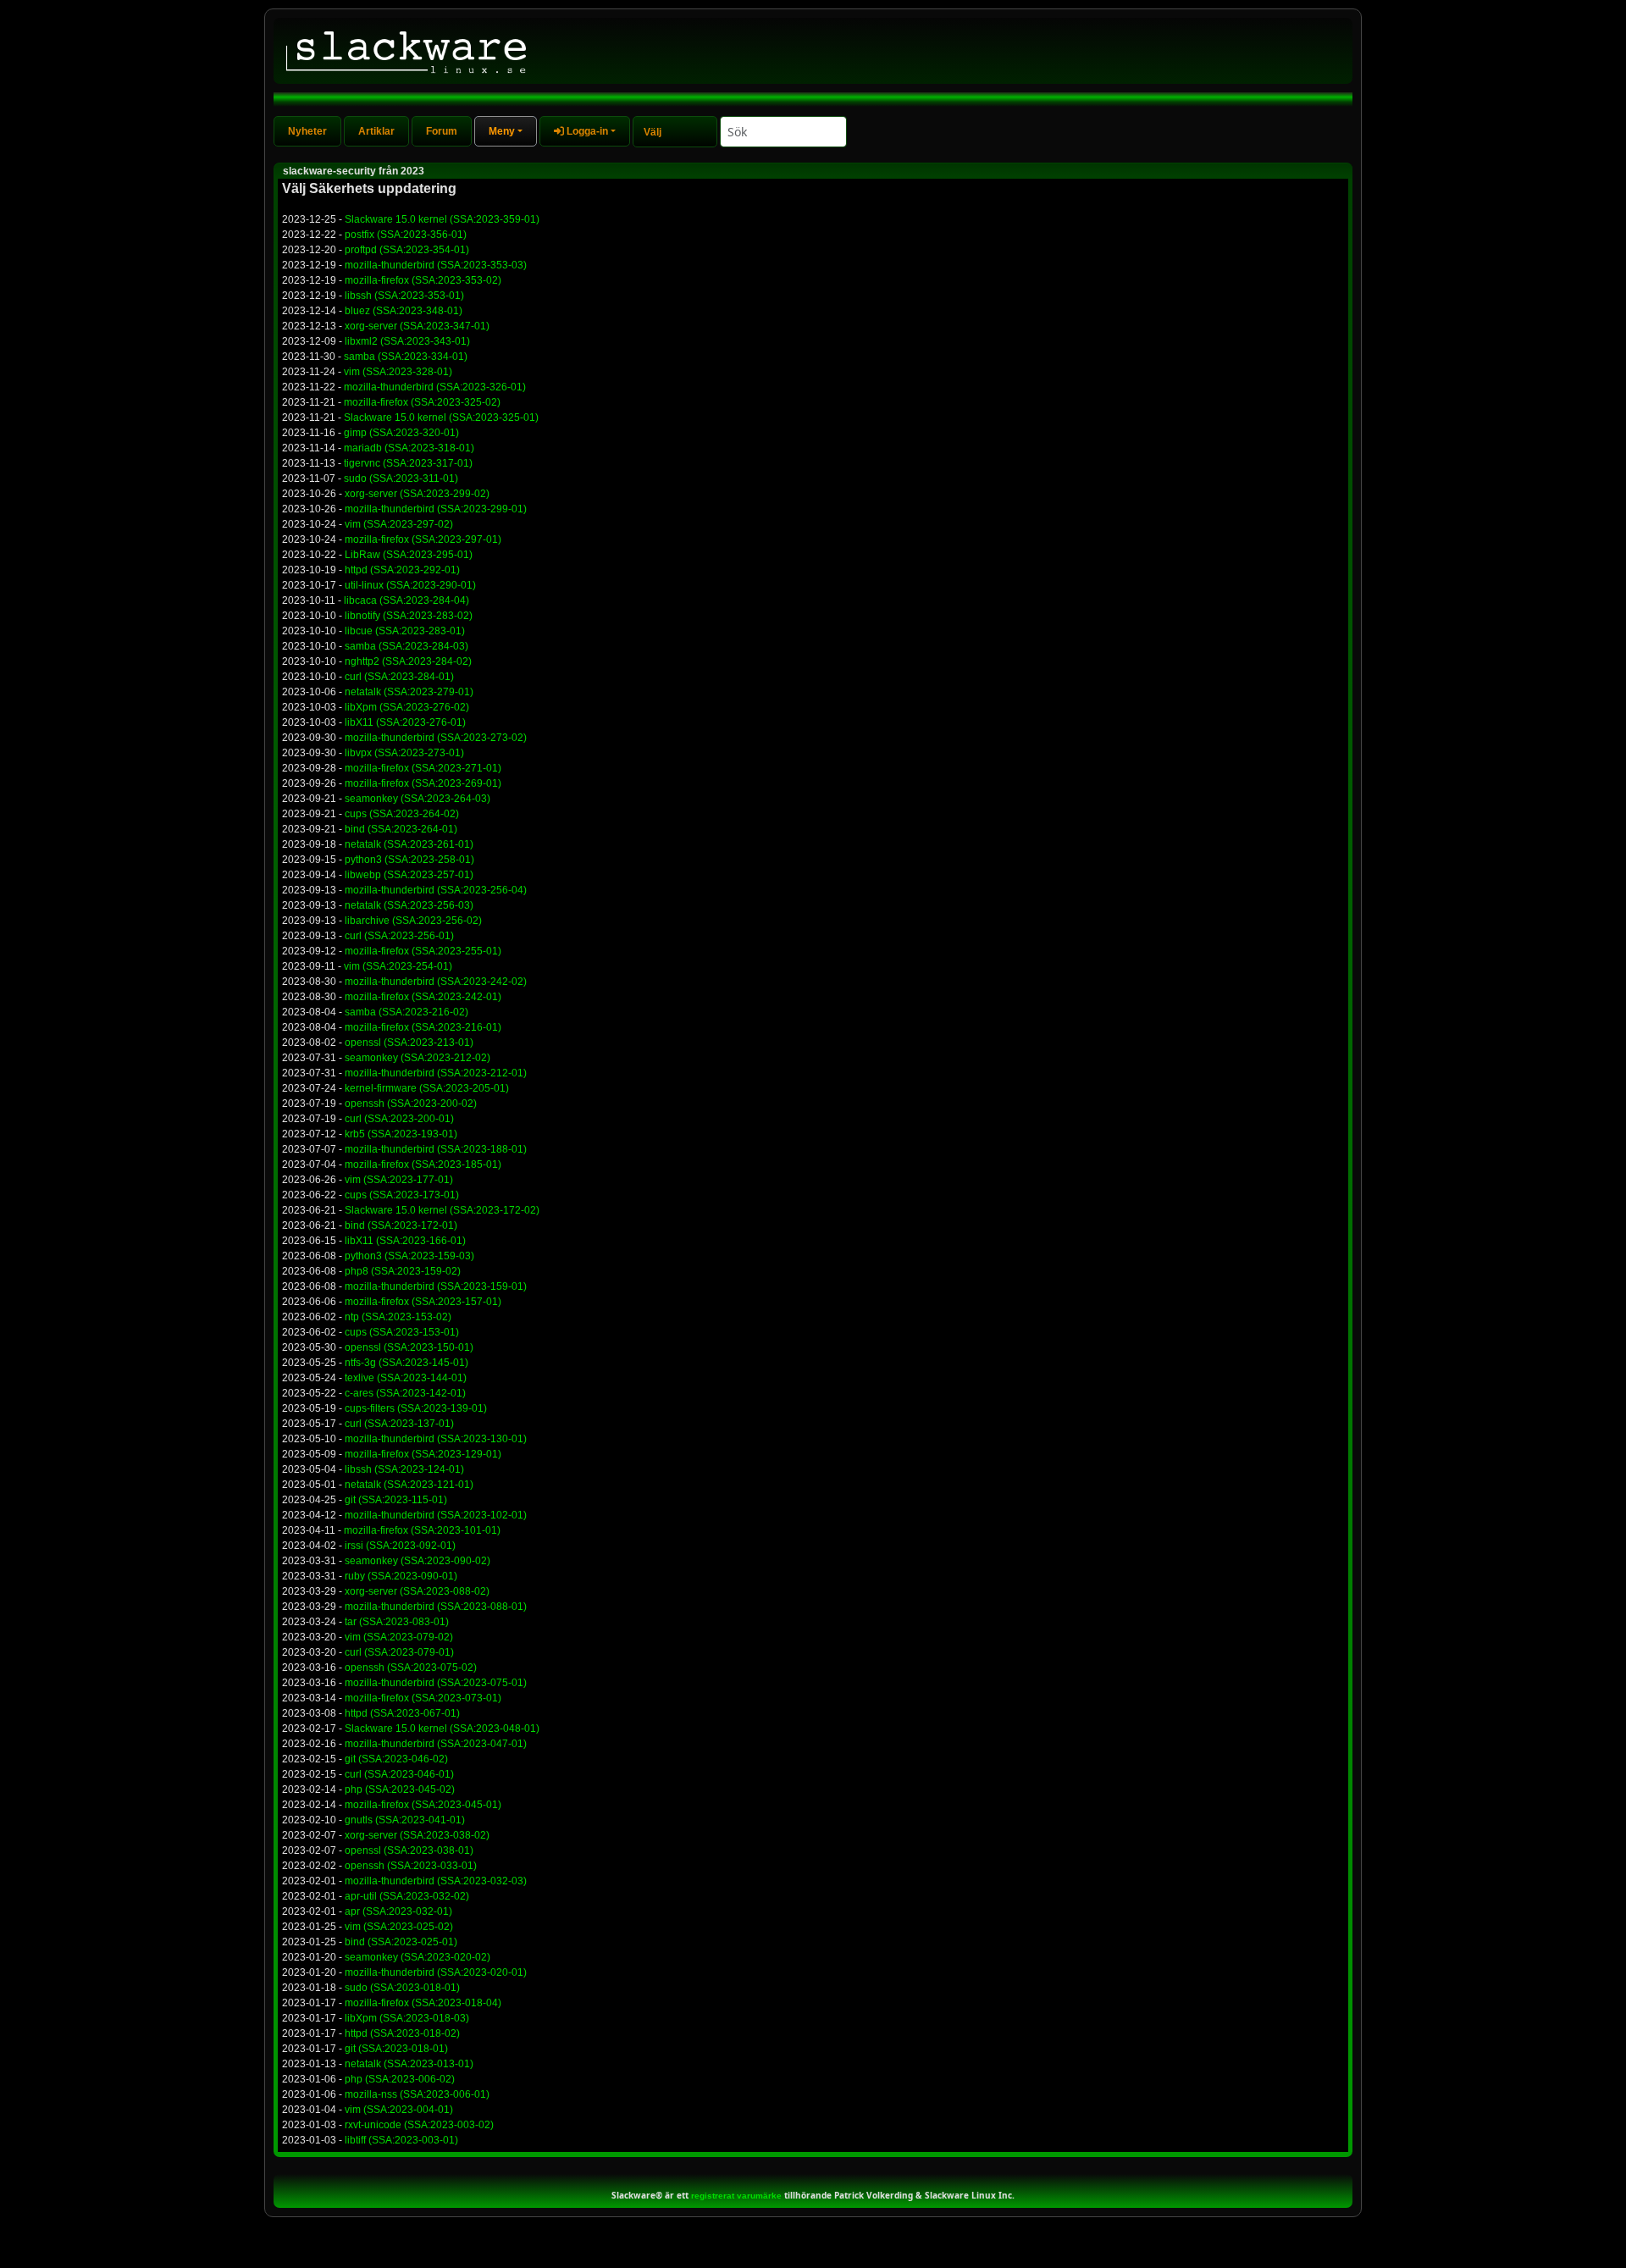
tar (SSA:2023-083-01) (397, 1622)
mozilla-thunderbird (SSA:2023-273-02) (436, 738)
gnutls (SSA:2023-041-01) (405, 1820)
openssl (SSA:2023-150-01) (409, 1347)
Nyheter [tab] (307, 131)
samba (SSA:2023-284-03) (406, 646)
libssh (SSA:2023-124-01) (404, 1469)
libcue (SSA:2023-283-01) (405, 631)
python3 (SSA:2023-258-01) (409, 860)
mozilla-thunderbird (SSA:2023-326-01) (435, 387)
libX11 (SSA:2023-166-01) (405, 1241)
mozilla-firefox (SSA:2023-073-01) (423, 1698)
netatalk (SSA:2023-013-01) (409, 2064)
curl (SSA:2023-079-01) (399, 1652)
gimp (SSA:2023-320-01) (401, 433)
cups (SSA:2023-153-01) (402, 1332)
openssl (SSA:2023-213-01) (409, 1043)
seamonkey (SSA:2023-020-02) (418, 1957)
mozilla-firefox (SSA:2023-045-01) (423, 1805)
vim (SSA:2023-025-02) (399, 1927)
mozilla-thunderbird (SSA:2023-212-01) (436, 1073)
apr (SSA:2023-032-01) (398, 1911)
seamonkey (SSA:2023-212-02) (418, 1058)
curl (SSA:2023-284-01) (399, 677)
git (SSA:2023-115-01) (396, 1500)
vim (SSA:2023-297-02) (399, 524)
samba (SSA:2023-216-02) (406, 1012)
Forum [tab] (442, 131)
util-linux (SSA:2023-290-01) (410, 585)
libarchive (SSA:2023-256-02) (413, 921)
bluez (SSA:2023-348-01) (404, 311)
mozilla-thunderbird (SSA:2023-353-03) (436, 265)
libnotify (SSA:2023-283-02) (409, 616)
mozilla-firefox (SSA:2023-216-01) (423, 1027)
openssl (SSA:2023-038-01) (409, 1850)
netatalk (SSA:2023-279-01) (409, 692)
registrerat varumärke (736, 2196)
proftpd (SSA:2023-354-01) (407, 250)
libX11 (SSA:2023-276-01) (405, 722)
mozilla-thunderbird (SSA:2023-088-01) (436, 1607)
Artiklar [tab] (376, 131)
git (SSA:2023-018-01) (396, 2049)
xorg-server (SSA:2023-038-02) (417, 1835)
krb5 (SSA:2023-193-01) (401, 1134)
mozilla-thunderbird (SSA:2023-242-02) (436, 982)
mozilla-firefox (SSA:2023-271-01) (423, 768)
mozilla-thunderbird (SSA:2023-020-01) (436, 1972)
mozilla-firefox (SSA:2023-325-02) (422, 402)
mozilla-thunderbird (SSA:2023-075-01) (436, 1683)
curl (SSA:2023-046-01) (399, 1774)
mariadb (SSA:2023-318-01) (409, 448)
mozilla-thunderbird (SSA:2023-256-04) (436, 890)
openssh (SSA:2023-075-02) (411, 1668)
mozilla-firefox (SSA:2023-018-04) (423, 2003)
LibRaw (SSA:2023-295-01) (409, 555)
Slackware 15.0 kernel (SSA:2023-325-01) (441, 418)
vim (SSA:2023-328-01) (398, 372)
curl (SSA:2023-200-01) (399, 1119)
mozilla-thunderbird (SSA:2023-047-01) (436, 1744)
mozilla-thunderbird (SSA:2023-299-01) (436, 509)
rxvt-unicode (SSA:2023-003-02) (419, 2125)
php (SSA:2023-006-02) (400, 2079)
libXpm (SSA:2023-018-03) (407, 2018)
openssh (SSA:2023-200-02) (411, 1104)
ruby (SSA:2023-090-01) (401, 1576)
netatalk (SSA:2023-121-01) (409, 1485)
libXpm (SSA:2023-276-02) (407, 707)
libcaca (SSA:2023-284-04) (406, 600)
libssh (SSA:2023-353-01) (404, 296)
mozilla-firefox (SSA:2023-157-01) (423, 1302)
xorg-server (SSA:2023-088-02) (417, 1591)
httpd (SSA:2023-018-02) (402, 2033)
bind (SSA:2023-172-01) (401, 1225)
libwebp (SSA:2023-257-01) (409, 875)
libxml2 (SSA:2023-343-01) (407, 341)
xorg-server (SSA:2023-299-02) (417, 494)
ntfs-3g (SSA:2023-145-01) (406, 1363)
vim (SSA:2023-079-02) (399, 1637)
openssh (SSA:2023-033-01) (411, 1866)
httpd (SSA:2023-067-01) (402, 1713)
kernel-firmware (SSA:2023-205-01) (427, 1088)
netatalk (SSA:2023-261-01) (409, 844)
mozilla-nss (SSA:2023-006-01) (417, 2094)
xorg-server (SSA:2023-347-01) (417, 326)
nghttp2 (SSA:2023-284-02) (408, 661)
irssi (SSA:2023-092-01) (400, 1546)
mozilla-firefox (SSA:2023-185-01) (423, 1164)
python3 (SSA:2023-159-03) (409, 1256)
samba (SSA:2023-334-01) (406, 357)
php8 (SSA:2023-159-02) (403, 1271)
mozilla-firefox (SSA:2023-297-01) (423, 539)
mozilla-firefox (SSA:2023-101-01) (422, 1530)
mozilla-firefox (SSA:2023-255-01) (423, 951)
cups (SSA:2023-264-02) (402, 814)
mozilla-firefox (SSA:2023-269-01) (423, 783)
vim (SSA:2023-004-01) (399, 2110)
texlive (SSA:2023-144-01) (406, 1378)
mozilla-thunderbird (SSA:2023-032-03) (436, 1881)
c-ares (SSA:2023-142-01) (405, 1393)
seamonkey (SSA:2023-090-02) (418, 1561)
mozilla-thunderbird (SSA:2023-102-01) (436, 1515)
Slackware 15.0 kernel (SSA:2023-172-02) (442, 1210)
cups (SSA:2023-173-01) (402, 1195)
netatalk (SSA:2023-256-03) (409, 905)
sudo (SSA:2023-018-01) (402, 1988)
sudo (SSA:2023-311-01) (401, 478)
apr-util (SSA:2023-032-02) (407, 1896)
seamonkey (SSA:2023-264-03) (418, 799)
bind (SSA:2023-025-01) (401, 1942)
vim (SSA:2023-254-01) (398, 966)
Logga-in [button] (586, 131)
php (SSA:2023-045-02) (400, 1790)
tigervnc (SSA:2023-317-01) (408, 463)
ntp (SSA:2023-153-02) (398, 1317)
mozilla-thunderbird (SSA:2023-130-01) (436, 1439)
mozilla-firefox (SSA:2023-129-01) (423, 1454)
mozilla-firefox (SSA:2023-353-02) (423, 280)
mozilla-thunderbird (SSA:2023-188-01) (436, 1149)
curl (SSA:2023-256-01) (399, 936)
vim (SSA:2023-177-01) (399, 1180)
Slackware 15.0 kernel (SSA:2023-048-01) (442, 1729)
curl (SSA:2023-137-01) (399, 1424)
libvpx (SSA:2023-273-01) (404, 753)
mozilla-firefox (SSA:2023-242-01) (423, 997)
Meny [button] (502, 131)
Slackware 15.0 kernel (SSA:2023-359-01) (442, 219)
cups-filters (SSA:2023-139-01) (416, 1408)
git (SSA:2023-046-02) (396, 1759)
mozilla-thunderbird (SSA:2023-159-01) (436, 1286)
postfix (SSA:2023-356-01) (406, 235)
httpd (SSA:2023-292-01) (402, 570)
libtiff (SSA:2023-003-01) (401, 2140)
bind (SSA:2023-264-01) (401, 829)
